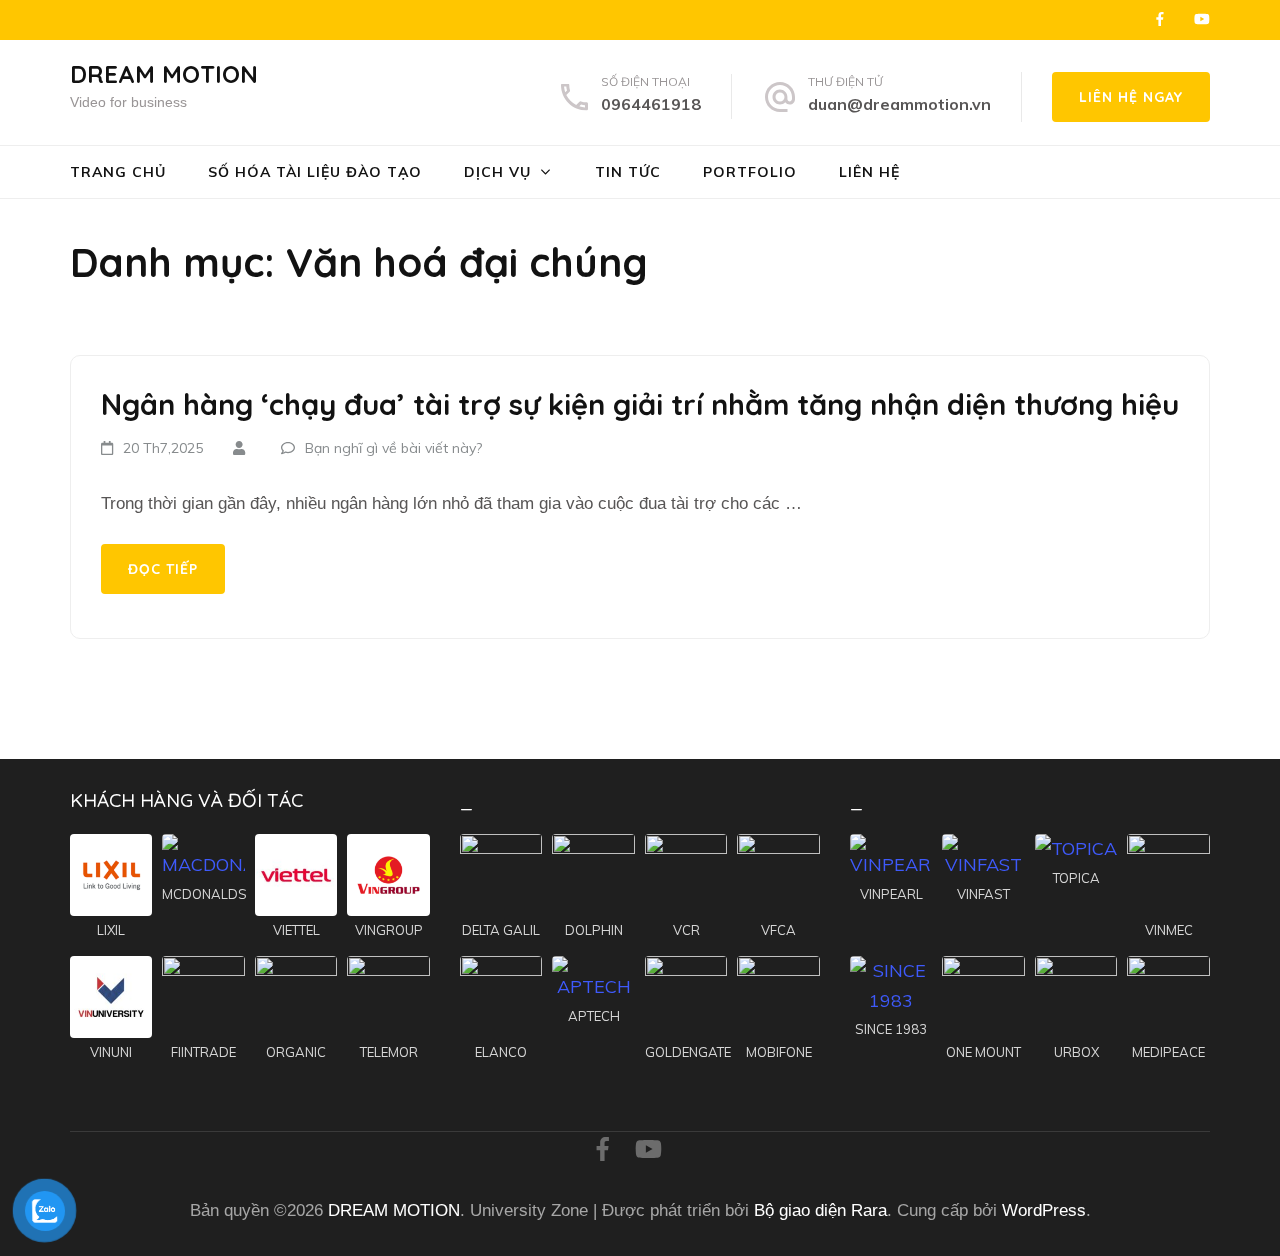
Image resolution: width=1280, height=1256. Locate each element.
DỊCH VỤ (497, 172)
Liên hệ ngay (1131, 97)
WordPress (1044, 1210)
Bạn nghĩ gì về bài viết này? (393, 448)
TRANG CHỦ (118, 172)
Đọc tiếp (163, 569)
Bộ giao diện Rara (820, 1210)
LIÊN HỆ (869, 172)
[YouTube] (1202, 19)
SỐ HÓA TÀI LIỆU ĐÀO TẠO (315, 172)
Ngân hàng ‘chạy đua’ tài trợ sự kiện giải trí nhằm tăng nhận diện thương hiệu (640, 404)
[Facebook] (1160, 19)
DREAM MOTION (164, 74)
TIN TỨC (628, 172)
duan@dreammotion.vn (899, 104)
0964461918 (651, 104)
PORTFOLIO (750, 172)
